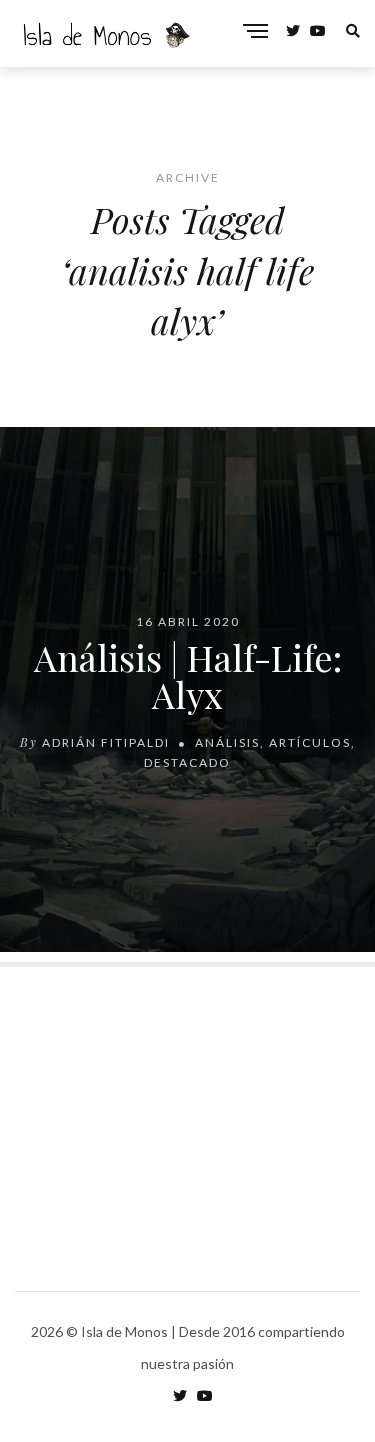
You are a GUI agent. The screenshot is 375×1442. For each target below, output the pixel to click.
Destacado (187, 762)
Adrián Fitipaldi (106, 742)
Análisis (227, 742)
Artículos (310, 742)
